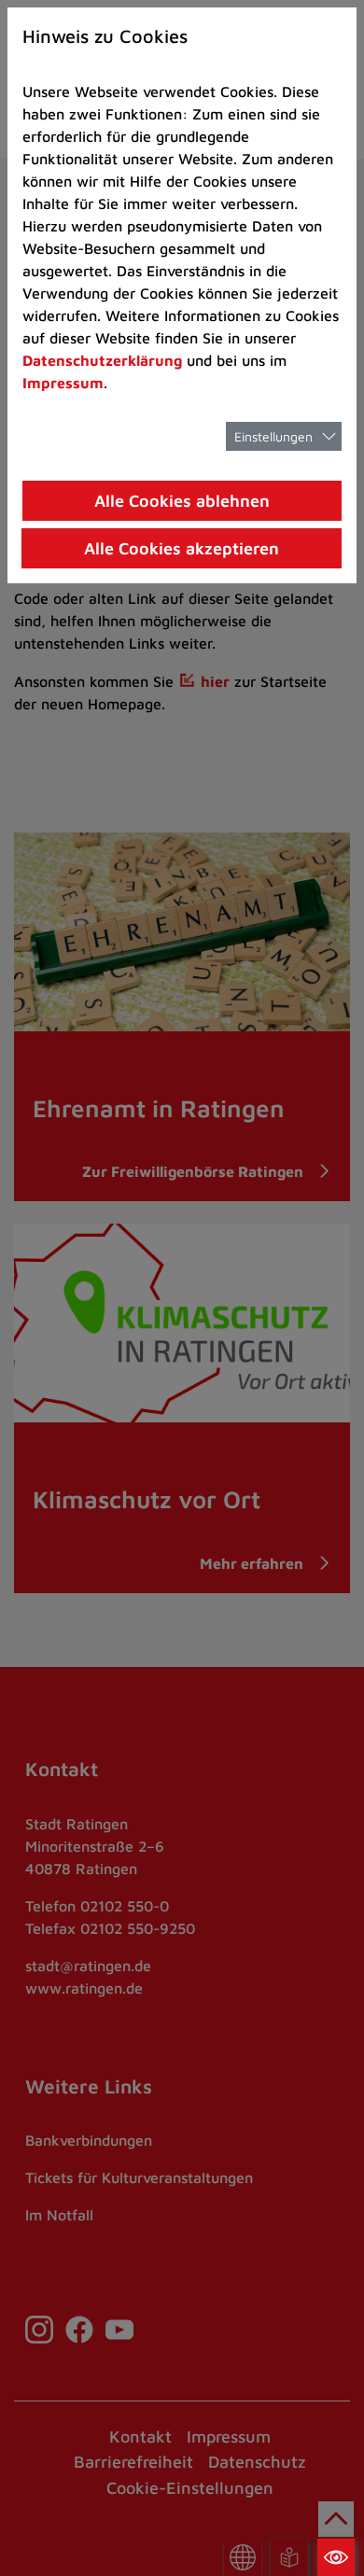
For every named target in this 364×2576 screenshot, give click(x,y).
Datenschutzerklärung (102, 360)
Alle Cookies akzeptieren (182, 548)
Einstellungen (273, 436)
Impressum (63, 383)
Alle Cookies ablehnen (182, 501)
